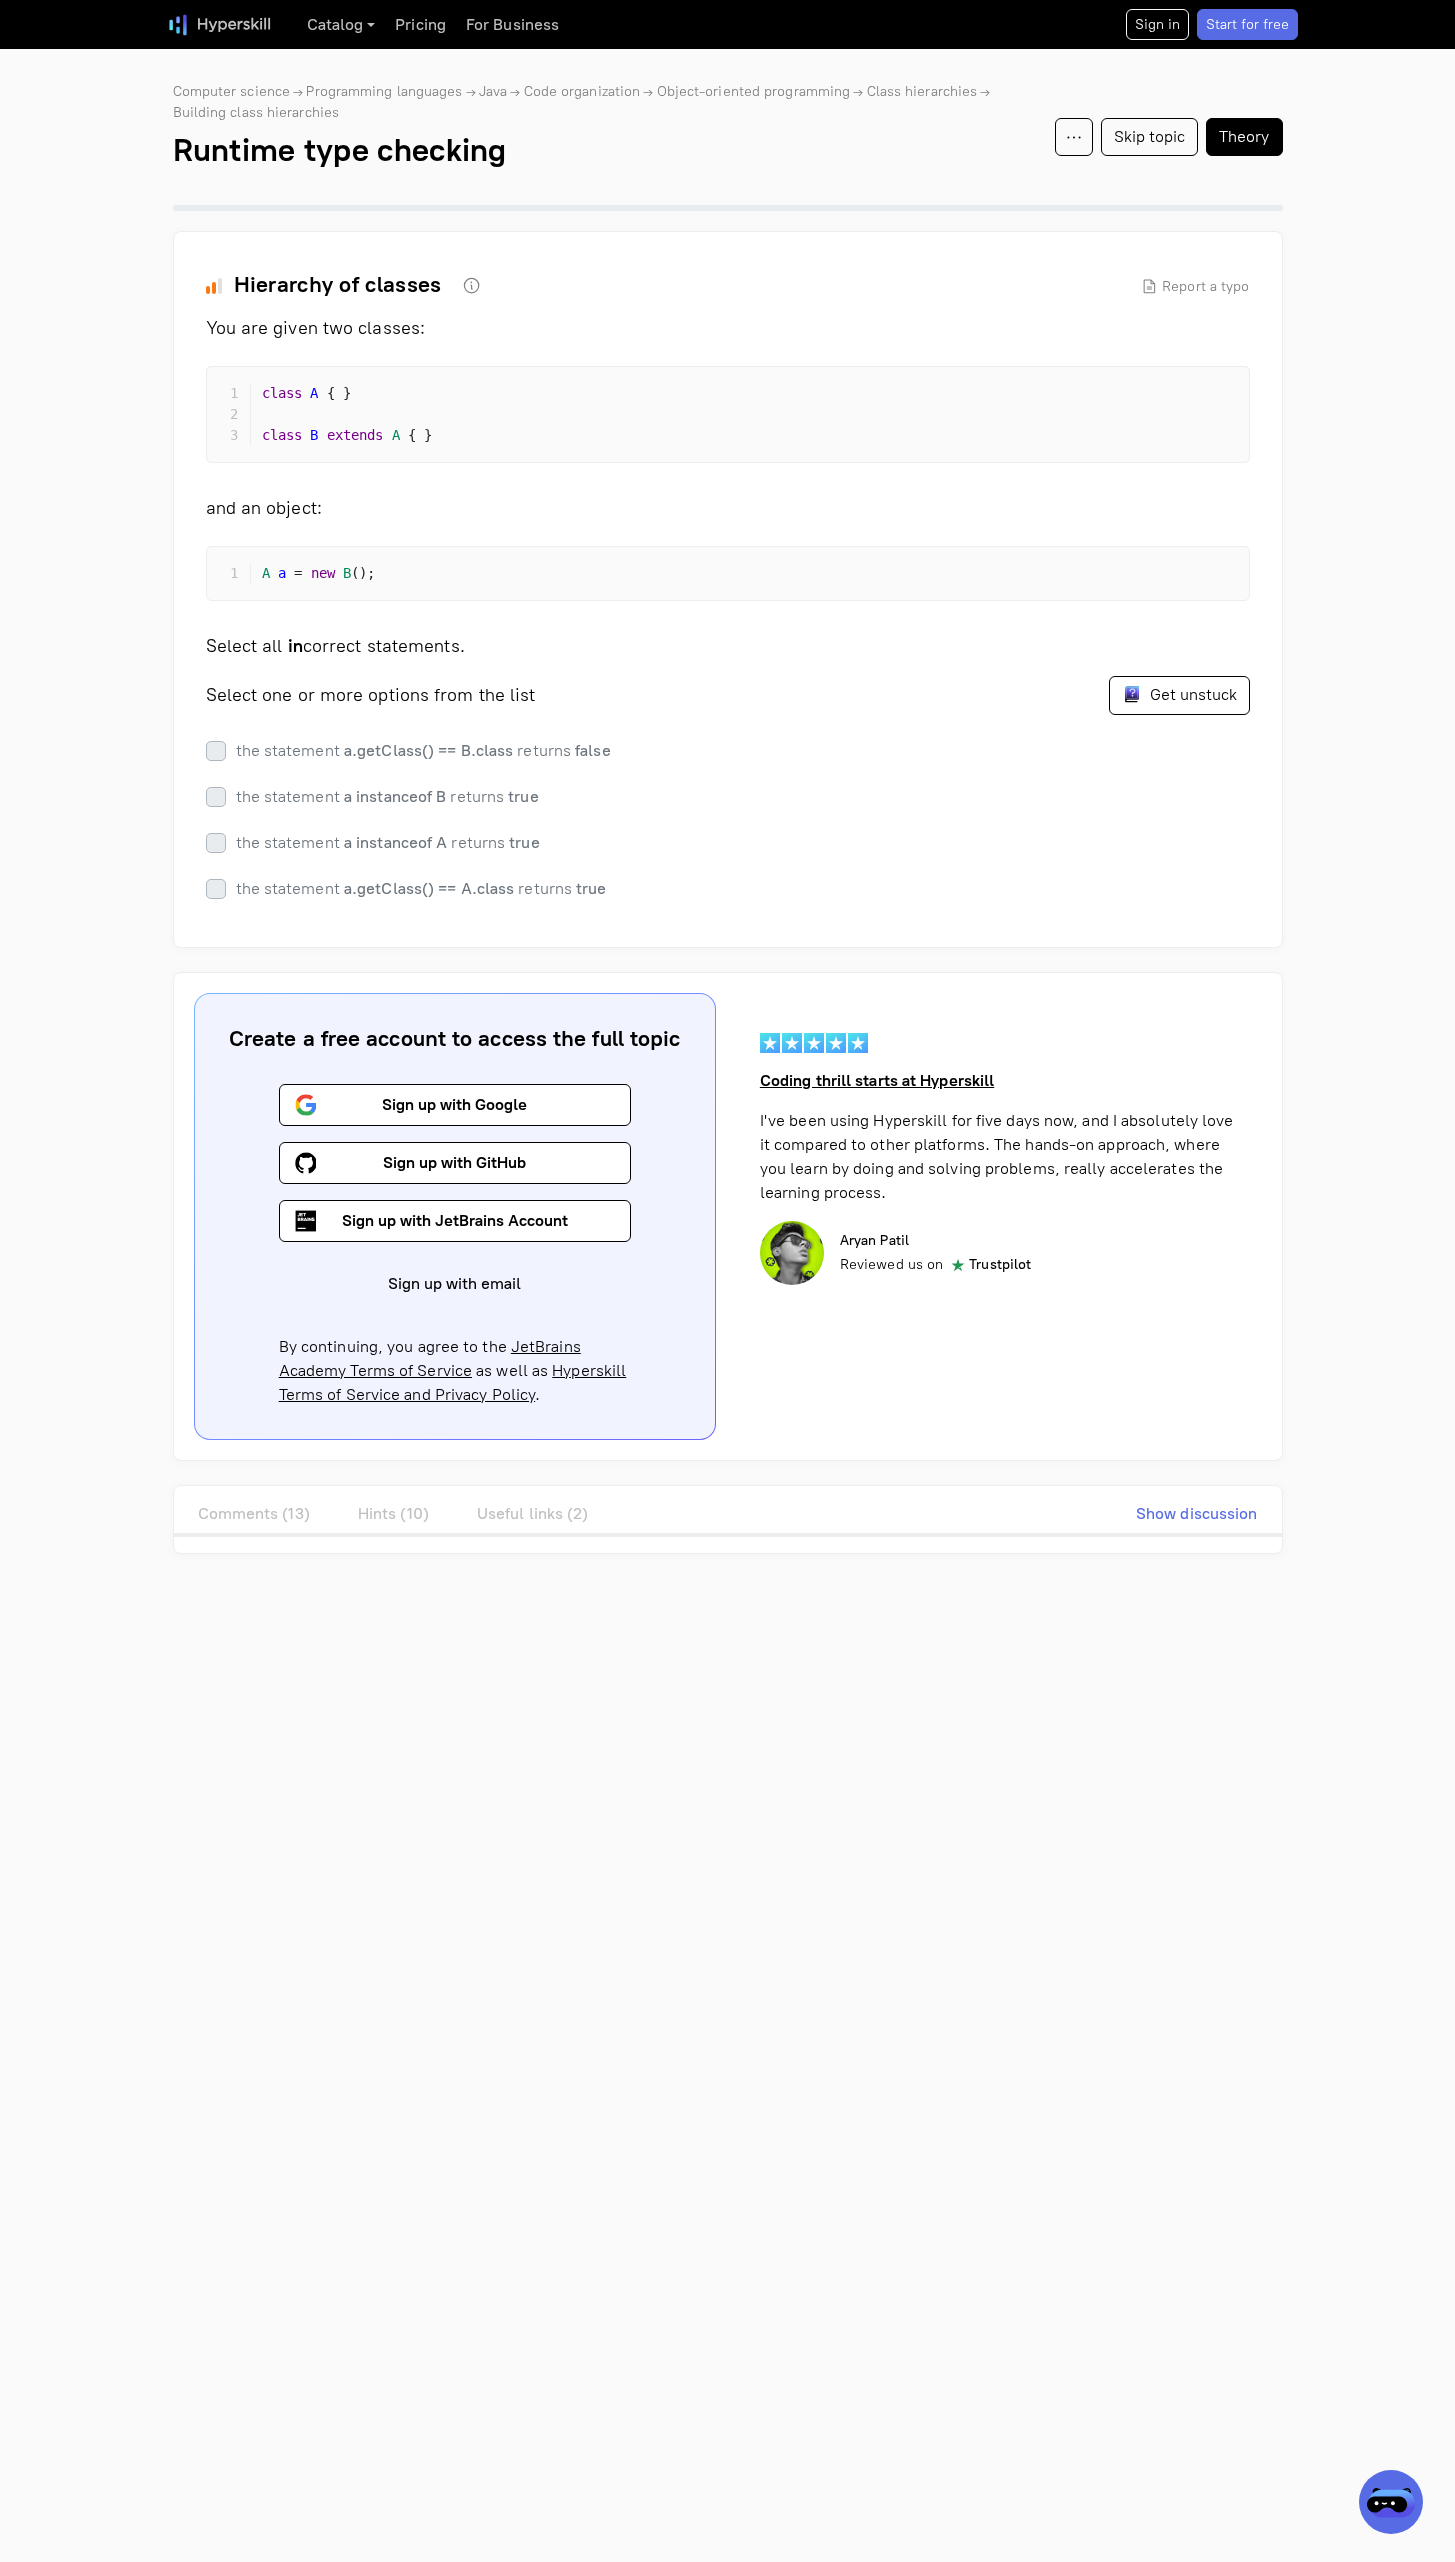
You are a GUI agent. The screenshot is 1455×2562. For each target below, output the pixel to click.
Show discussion (1197, 1513)
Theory (1244, 136)
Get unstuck (1191, 694)
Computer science (232, 91)
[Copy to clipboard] (1217, 399)
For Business (512, 24)
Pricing (420, 24)
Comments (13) (254, 1513)
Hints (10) (393, 1513)
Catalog (335, 24)
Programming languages (384, 91)
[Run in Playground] (1181, 399)
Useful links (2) (533, 1513)
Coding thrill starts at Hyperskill (877, 1080)
